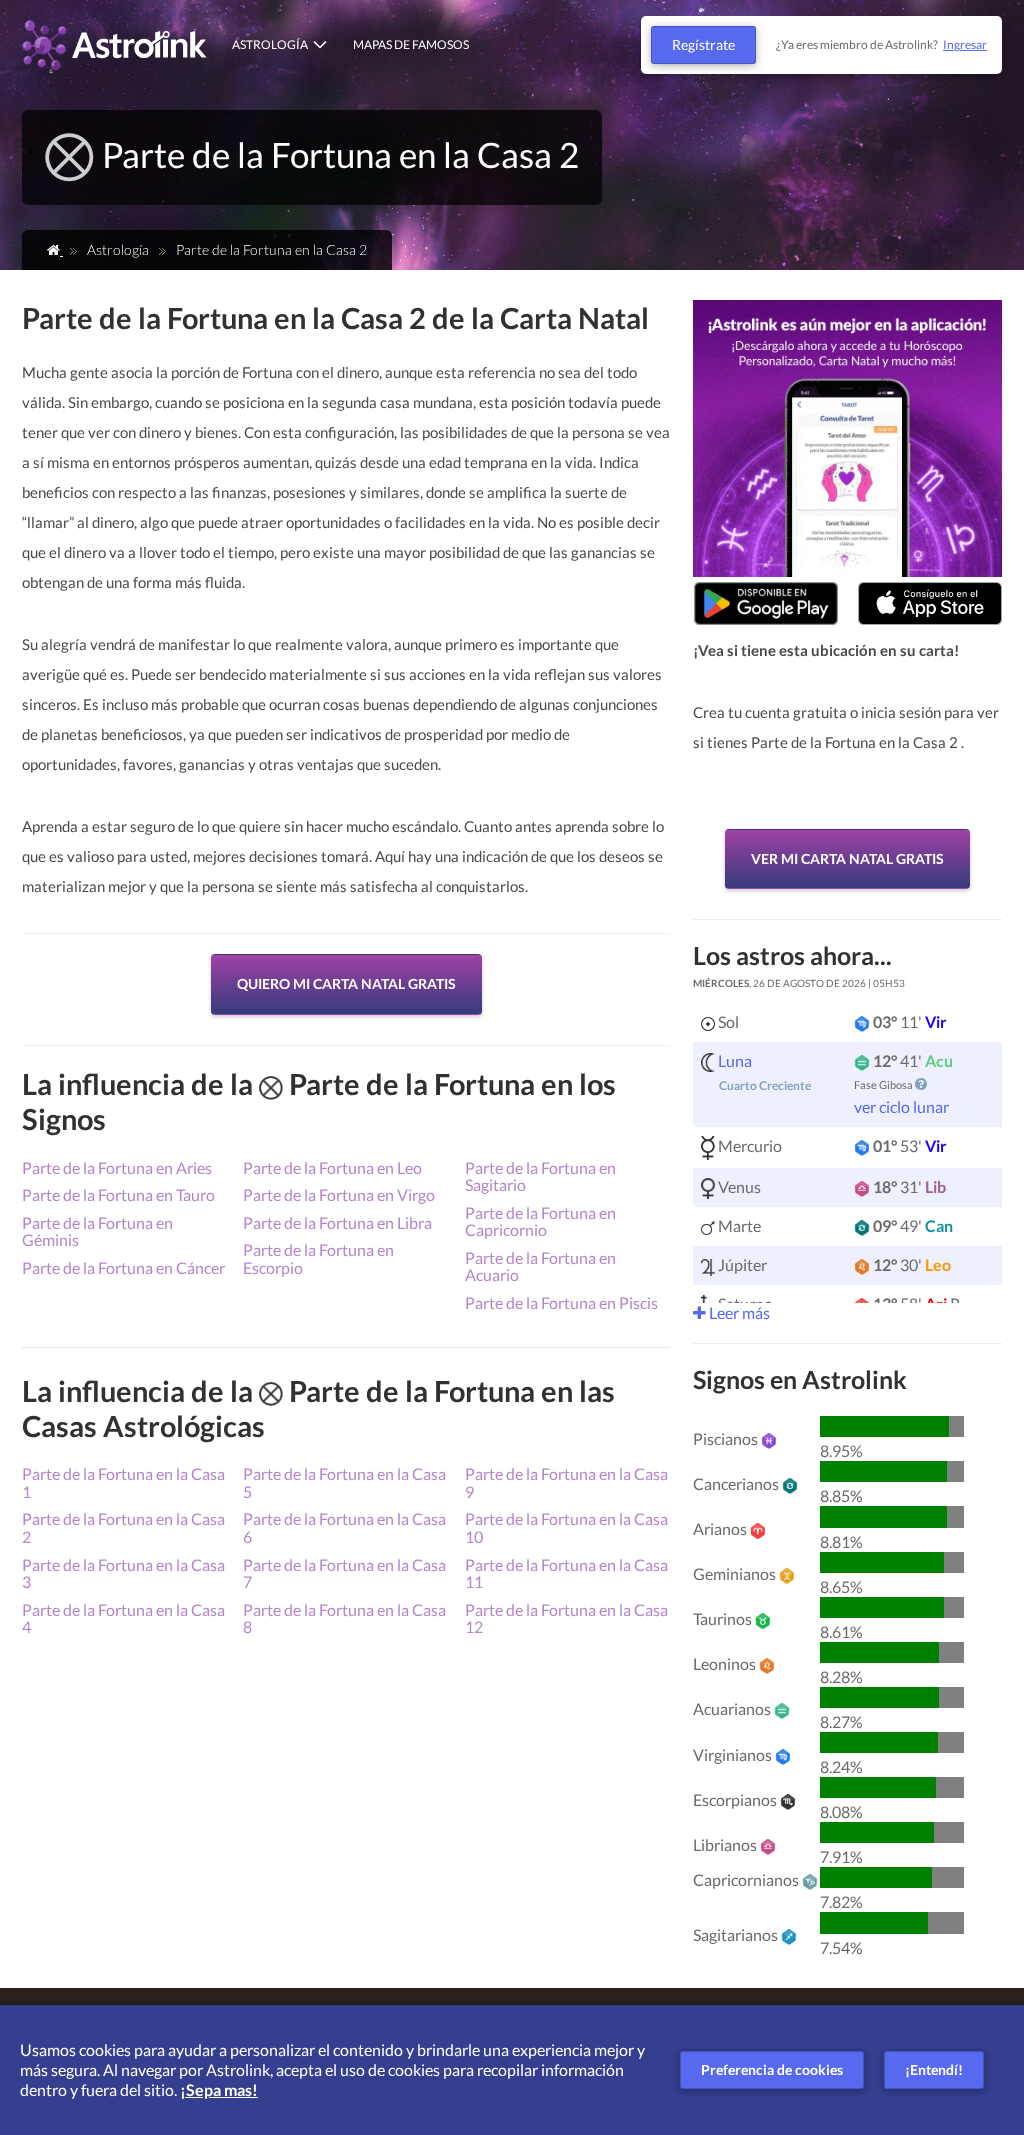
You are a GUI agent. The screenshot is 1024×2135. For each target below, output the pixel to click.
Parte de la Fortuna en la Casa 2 (123, 1527)
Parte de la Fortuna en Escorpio (318, 1258)
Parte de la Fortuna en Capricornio (540, 1221)
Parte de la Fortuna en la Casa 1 (123, 1482)
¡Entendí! (934, 2069)
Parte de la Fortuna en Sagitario (540, 1176)
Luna (735, 1060)
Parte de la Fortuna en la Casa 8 (344, 1618)
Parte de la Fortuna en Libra (337, 1222)
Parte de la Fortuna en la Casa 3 (123, 1573)
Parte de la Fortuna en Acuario (540, 1266)
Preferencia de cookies (772, 2069)
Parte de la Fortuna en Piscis (561, 1302)
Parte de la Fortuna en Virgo (339, 1194)
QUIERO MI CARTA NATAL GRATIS (346, 983)
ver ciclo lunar (901, 1106)
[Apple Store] (930, 603)
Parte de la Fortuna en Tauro (118, 1194)
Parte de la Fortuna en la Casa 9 (566, 1482)
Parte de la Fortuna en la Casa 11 (566, 1573)
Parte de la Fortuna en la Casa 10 (566, 1527)
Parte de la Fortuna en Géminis (97, 1231)
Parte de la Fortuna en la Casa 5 (344, 1482)
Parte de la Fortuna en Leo (332, 1167)
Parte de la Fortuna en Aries (117, 1167)
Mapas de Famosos (411, 44)
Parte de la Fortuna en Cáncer (123, 1267)
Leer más (738, 1312)
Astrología (270, 44)
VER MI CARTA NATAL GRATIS (847, 858)
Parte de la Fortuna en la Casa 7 (344, 1573)
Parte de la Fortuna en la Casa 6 (344, 1527)
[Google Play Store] (766, 603)
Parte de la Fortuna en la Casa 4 (123, 1618)
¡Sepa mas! (219, 2089)
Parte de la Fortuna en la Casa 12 (566, 1618)
